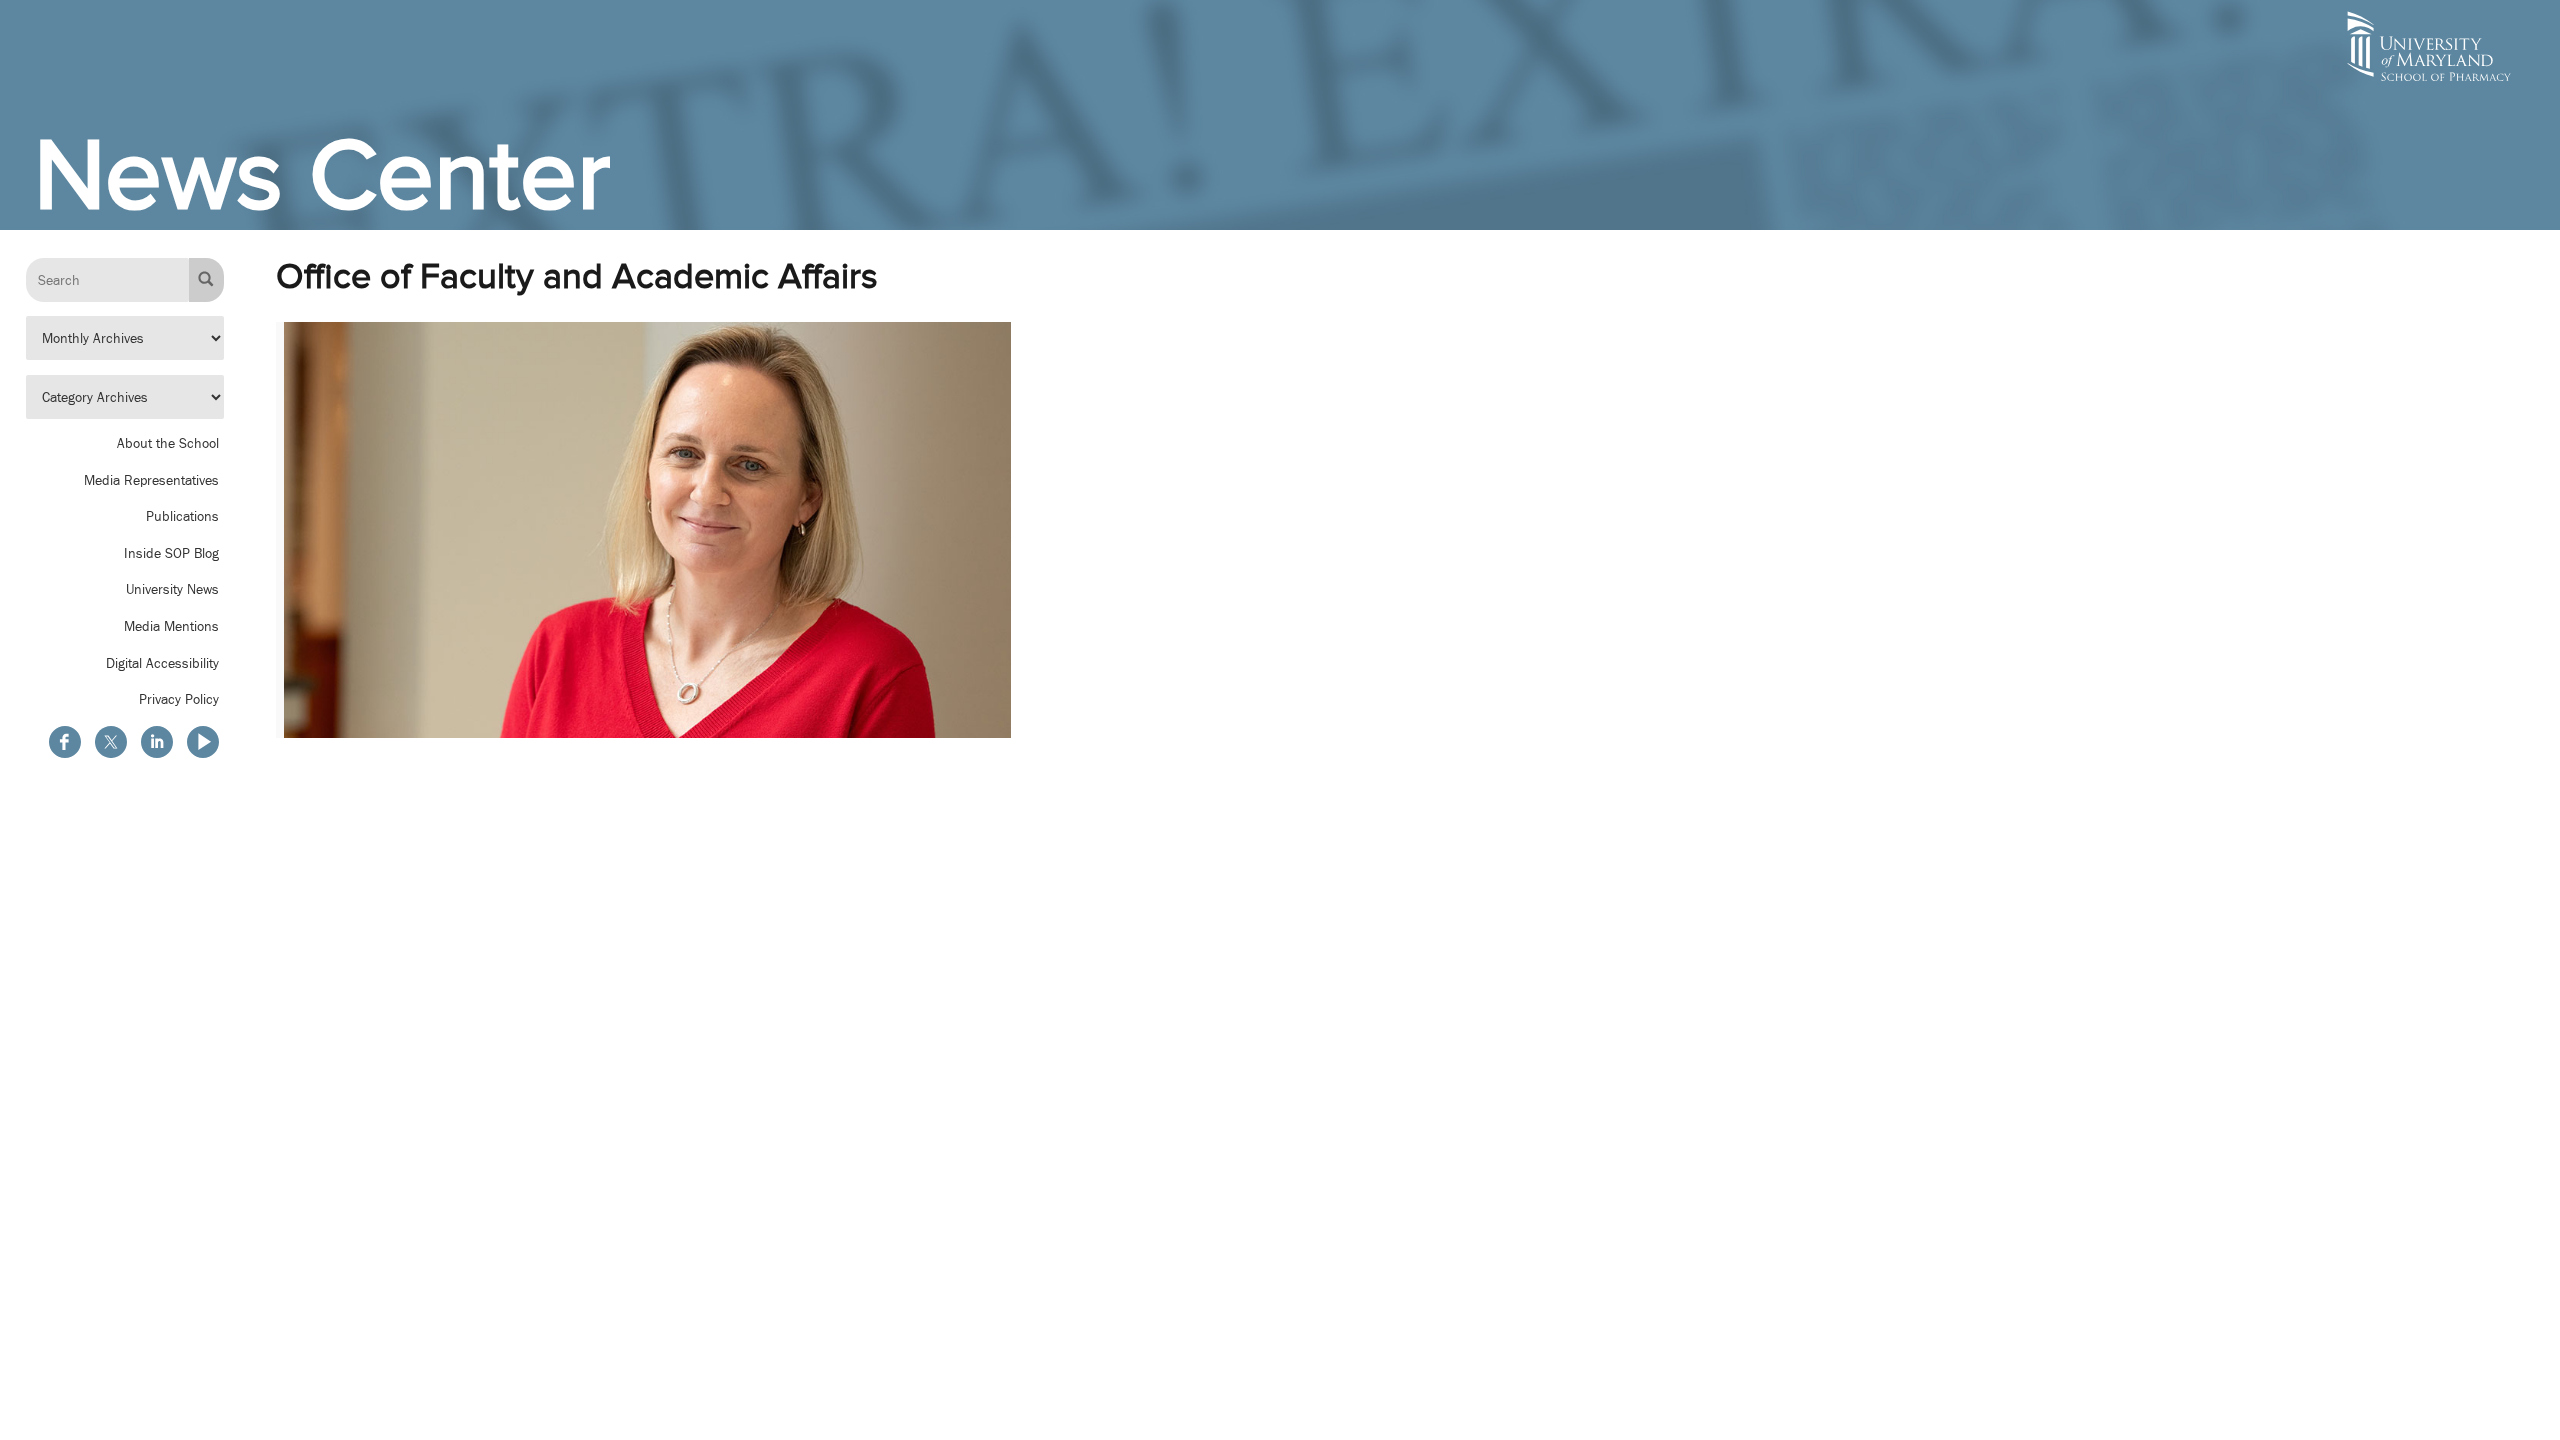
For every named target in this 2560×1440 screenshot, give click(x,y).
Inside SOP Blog (171, 553)
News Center (322, 174)
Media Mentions (171, 626)
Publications (182, 516)
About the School (168, 443)
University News (172, 589)
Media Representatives (151, 480)
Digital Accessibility (162, 663)
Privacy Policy (179, 699)
